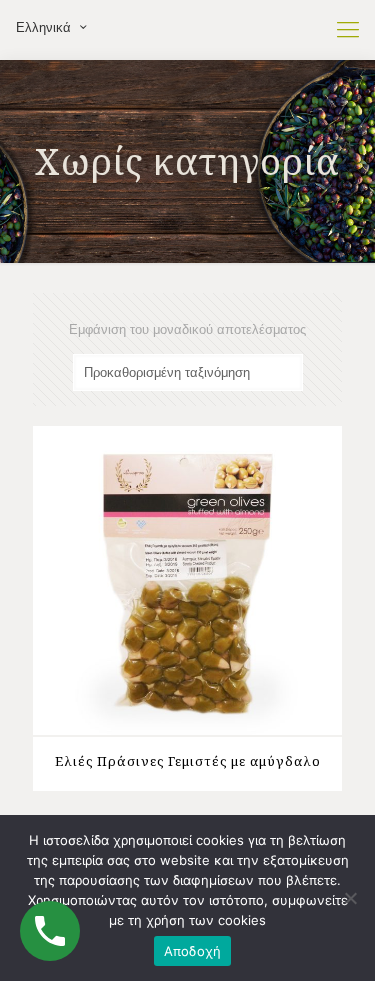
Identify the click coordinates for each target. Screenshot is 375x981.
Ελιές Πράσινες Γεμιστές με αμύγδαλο (188, 761)
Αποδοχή (193, 951)
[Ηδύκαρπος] (187, 30)
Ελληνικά (43, 27)
